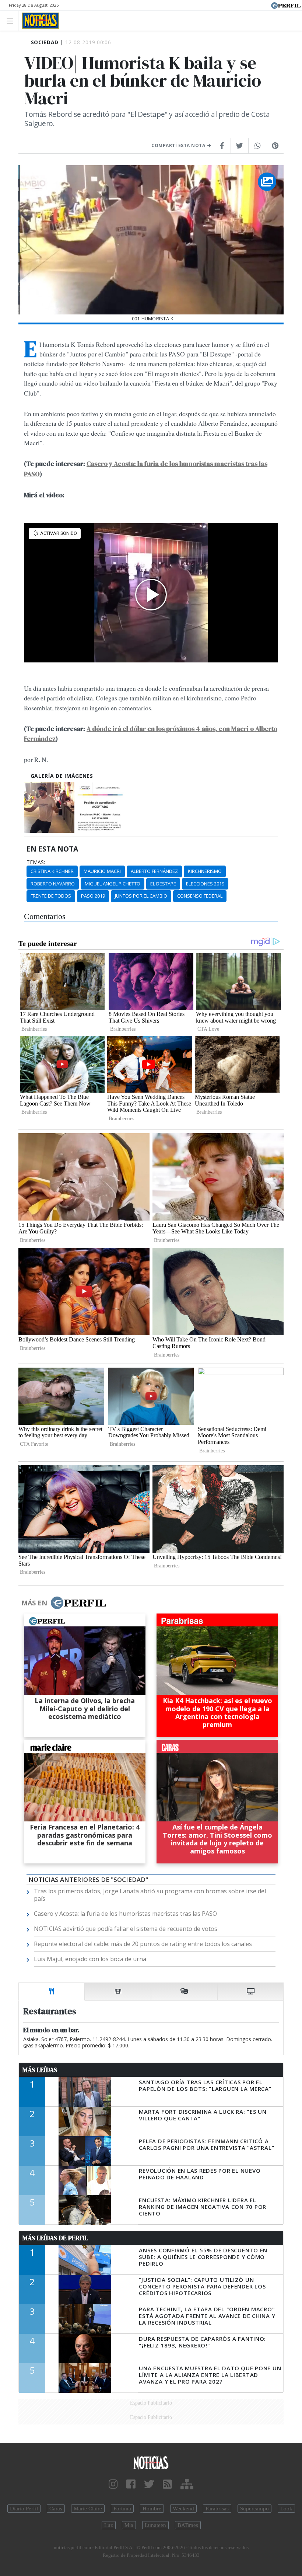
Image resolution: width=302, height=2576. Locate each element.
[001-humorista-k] (49, 807)
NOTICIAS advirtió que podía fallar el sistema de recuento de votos (126, 1929)
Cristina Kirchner (52, 871)
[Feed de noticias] (167, 2484)
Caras (56, 2509)
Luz (109, 2525)
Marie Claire (88, 2509)
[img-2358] (101, 807)
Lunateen (155, 2525)
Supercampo (254, 2509)
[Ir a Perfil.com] (286, 5)
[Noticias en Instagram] (113, 2484)
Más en (34, 1603)
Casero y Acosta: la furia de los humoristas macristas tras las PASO (125, 1914)
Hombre (152, 2509)
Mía (129, 2525)
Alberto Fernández (154, 871)
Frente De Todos (51, 896)
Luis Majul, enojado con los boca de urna (90, 1959)
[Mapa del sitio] (187, 2484)
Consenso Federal (200, 896)
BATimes (188, 2525)
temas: (36, 862)
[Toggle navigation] (12, 20)
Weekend (183, 2509)
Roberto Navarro (53, 884)
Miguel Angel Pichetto (113, 884)
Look (286, 2509)
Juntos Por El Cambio (141, 896)
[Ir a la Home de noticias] (151, 2462)
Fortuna (122, 2509)
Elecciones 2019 (205, 884)
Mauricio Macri (102, 871)
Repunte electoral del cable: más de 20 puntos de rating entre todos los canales (143, 1944)
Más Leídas (40, 2070)
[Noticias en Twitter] (149, 2484)
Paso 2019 (93, 896)
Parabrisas (217, 2509)
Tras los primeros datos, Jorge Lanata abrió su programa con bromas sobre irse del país (150, 1895)
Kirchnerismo (205, 871)
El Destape (163, 884)
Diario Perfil (24, 2509)
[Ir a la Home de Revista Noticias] (38, 21)
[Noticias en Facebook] (131, 2484)
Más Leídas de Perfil (55, 2238)
